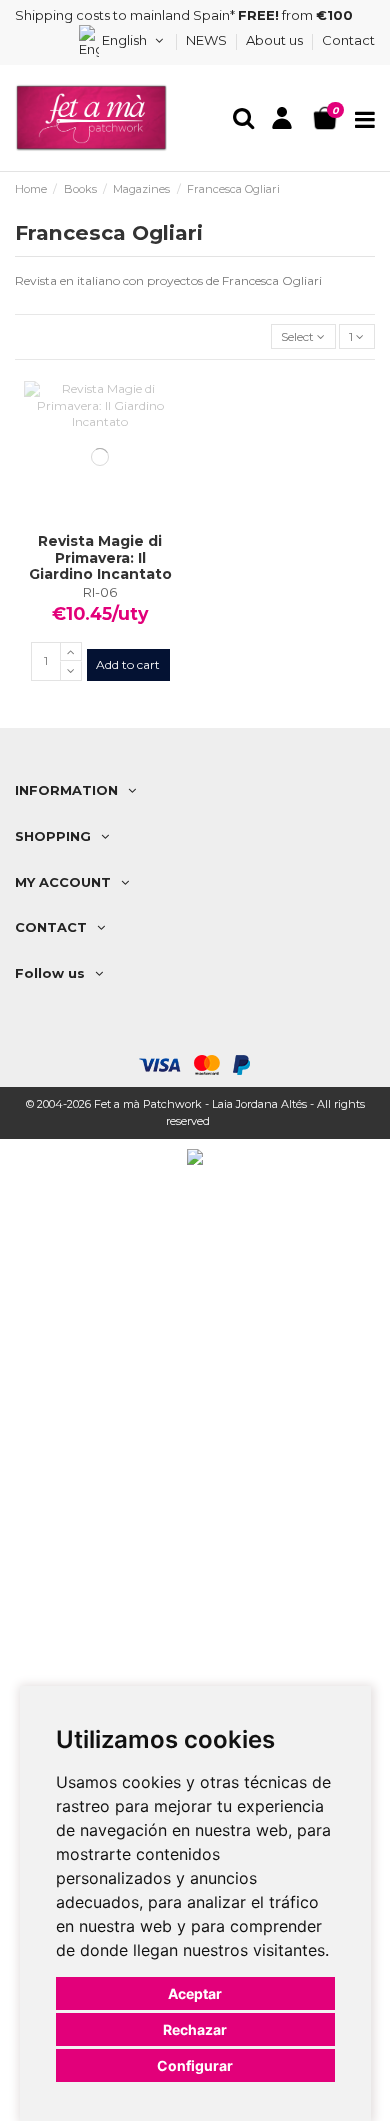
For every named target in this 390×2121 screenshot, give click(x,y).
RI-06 (100, 592)
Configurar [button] (195, 2065)
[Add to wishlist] (77, 527)
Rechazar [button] (195, 2029)
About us (276, 40)
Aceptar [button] (195, 1993)
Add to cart (128, 664)
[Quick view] (124, 527)
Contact (348, 40)
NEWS (208, 40)
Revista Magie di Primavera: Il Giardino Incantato (100, 557)
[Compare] (101, 527)
